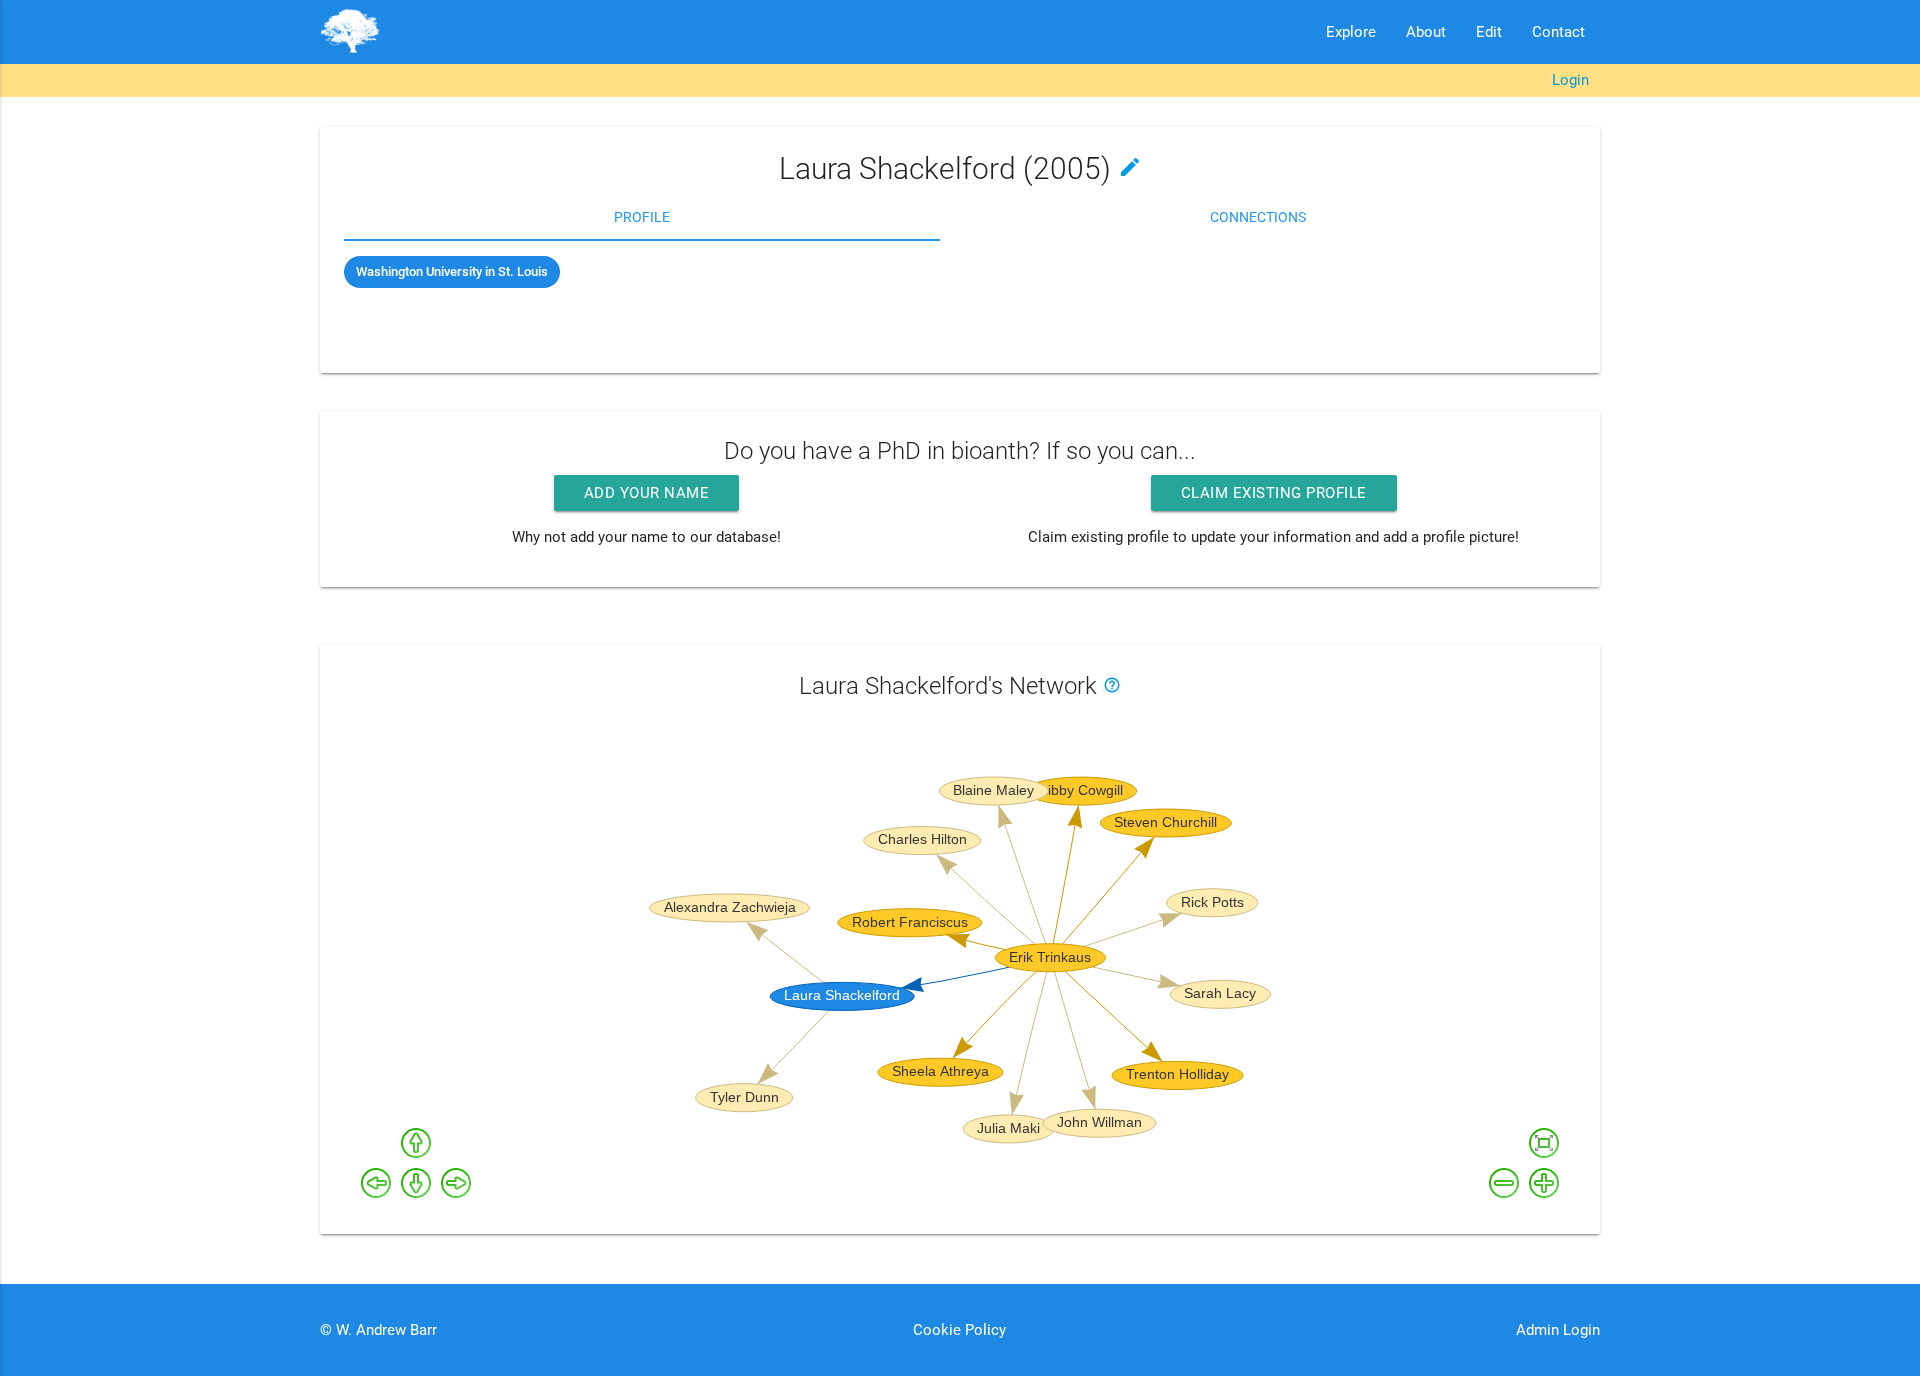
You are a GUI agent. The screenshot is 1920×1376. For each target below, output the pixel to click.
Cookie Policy (959, 1330)
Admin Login (1558, 1330)
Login (1570, 80)
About (1426, 32)
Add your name (647, 493)
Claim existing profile (1274, 493)
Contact (1558, 32)
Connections (1258, 217)
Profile (642, 217)
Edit (1489, 32)
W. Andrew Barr (384, 1330)
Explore (1351, 32)
